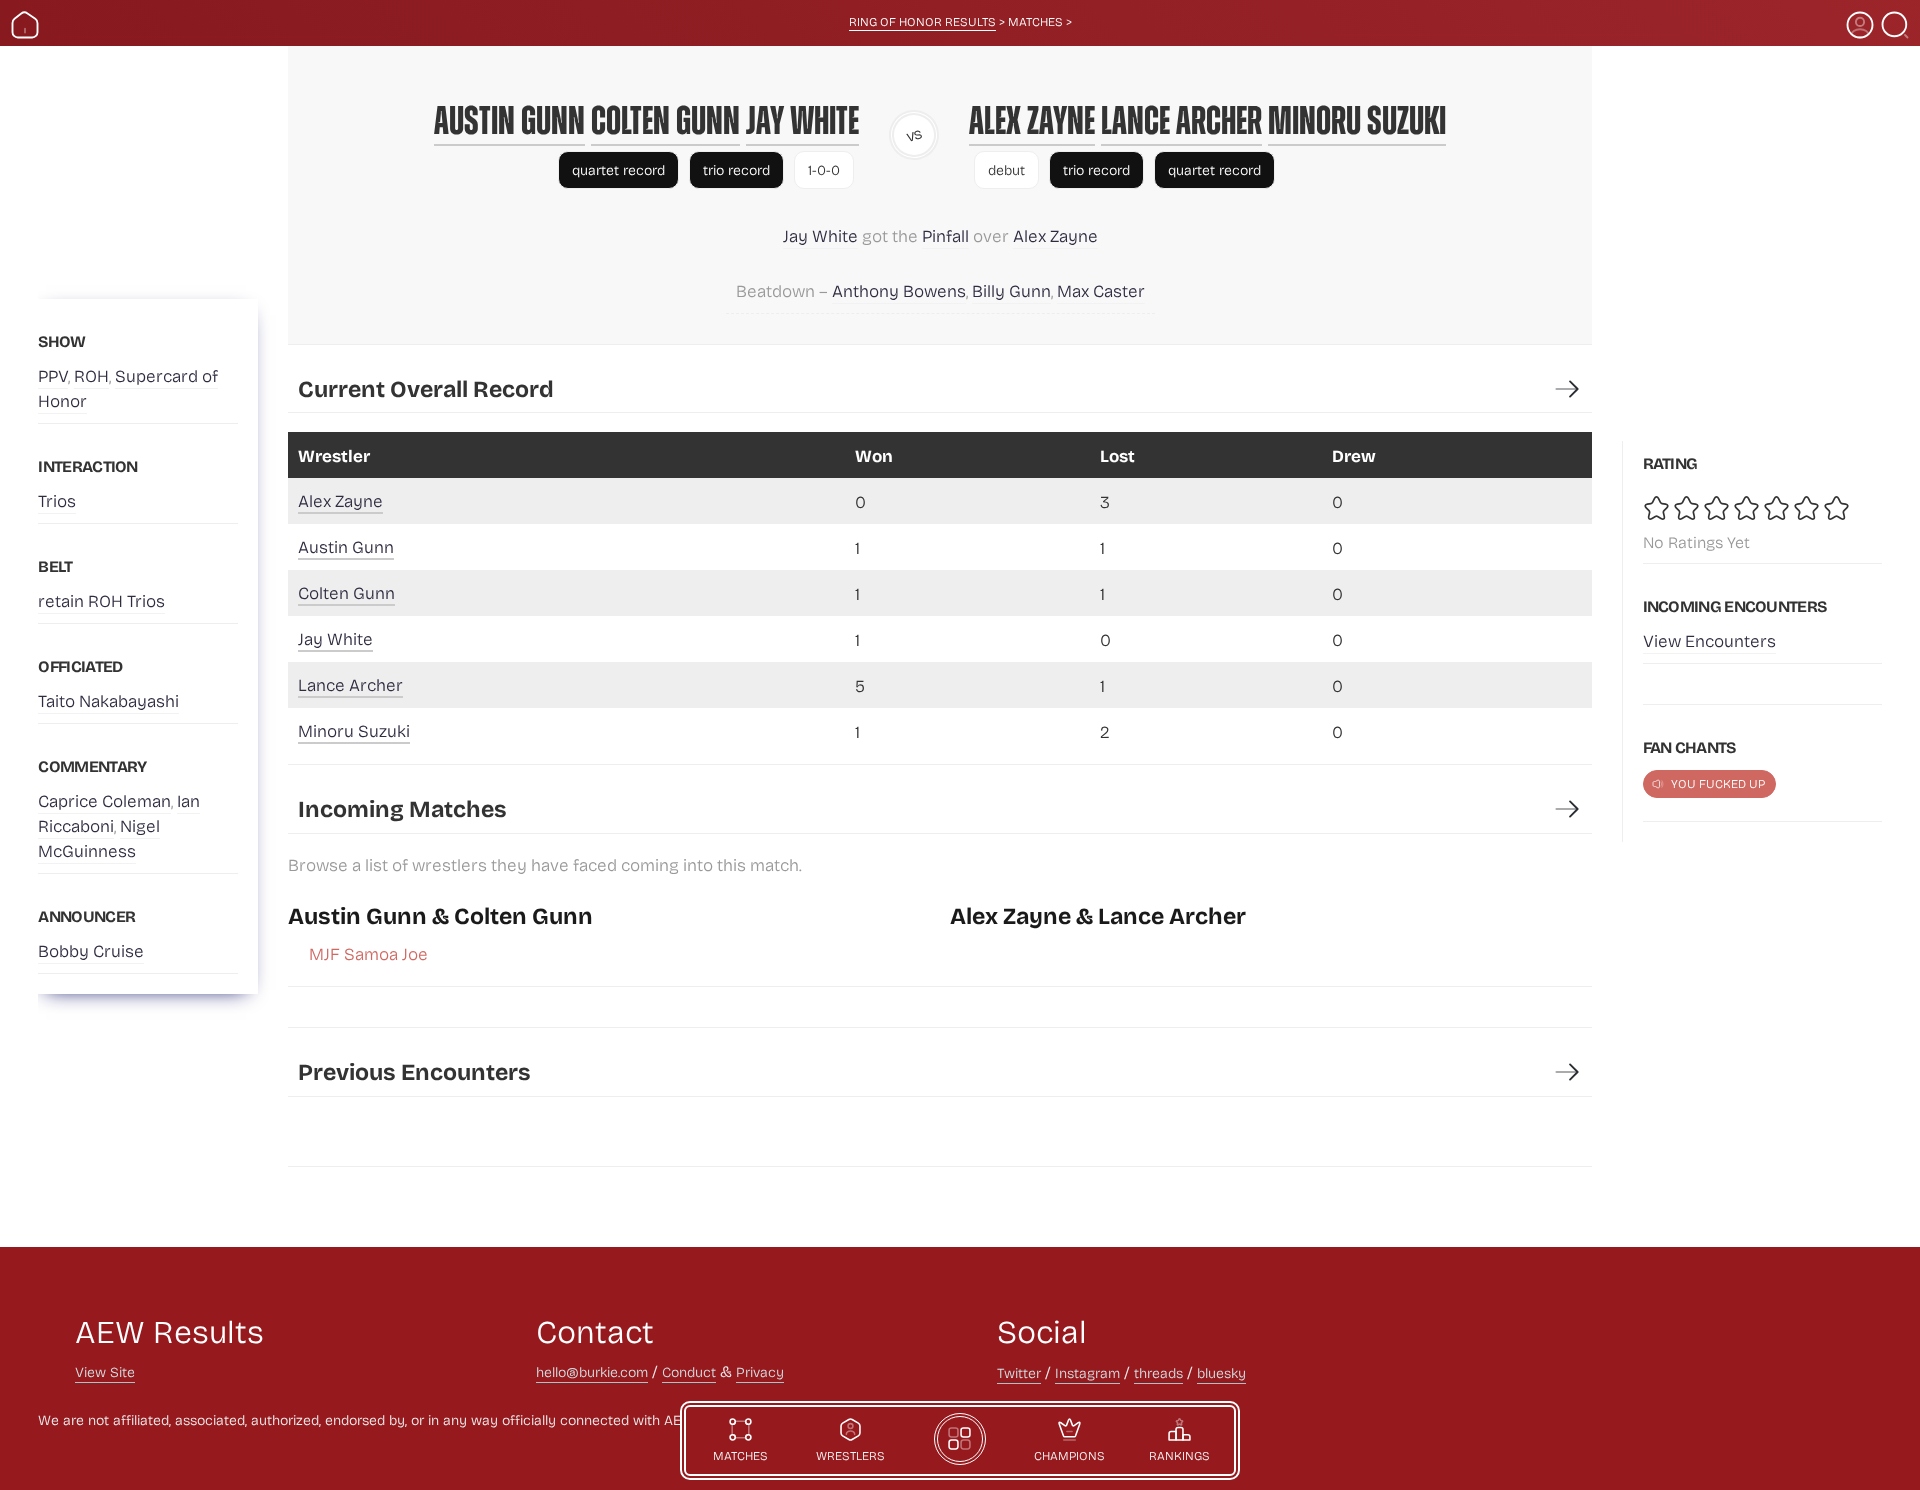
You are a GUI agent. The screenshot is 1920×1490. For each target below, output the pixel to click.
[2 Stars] (1688, 508)
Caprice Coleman (104, 800)
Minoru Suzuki (1357, 120)
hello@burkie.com (592, 1371)
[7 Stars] (1838, 508)
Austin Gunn (509, 120)
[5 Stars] (1778, 508)
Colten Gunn (665, 120)
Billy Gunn (1011, 290)
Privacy (760, 1371)
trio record (736, 169)
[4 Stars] (1748, 508)
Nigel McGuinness (99, 838)
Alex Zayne (1032, 120)
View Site (105, 1371)
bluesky (1221, 1372)
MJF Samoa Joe (368, 953)
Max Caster (1101, 290)
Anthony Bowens (899, 290)
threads (1158, 1372)
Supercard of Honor (128, 388)
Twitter (1019, 1372)
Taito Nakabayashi (108, 700)
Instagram (1087, 1372)
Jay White (802, 120)
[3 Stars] (1718, 508)
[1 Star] (1658, 508)
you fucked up (1718, 783)
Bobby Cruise (91, 950)
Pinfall (945, 235)
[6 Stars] (1808, 508)
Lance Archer (1181, 120)
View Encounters (1709, 640)
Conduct (689, 1371)
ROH (91, 375)
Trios (57, 500)
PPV (53, 375)
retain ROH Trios (101, 600)
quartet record (618, 169)
